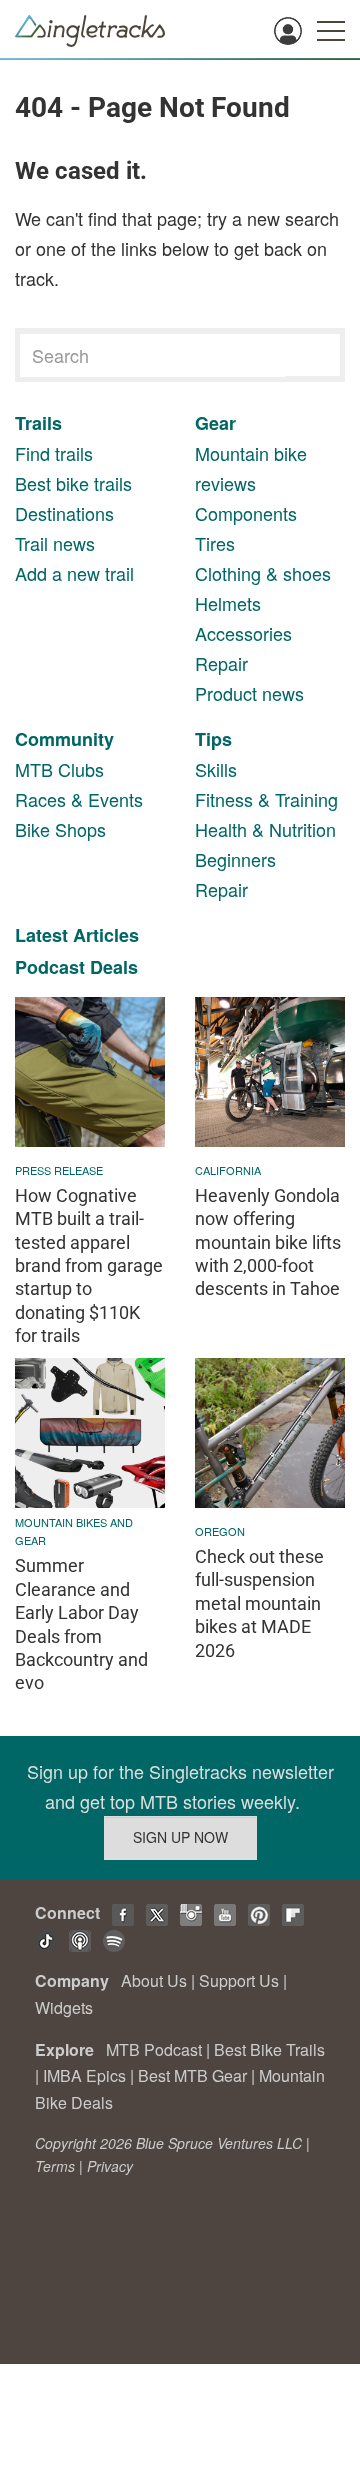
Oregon (220, 1531)
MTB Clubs (59, 769)
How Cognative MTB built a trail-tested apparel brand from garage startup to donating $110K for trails (89, 1265)
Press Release (59, 1170)
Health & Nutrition (265, 829)
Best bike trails (73, 483)
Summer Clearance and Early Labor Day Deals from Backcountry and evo (81, 1624)
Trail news (55, 543)
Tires (215, 543)
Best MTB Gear (192, 2075)
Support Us (239, 1980)
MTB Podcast (154, 2049)
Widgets (64, 2007)
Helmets (228, 603)
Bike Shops (60, 829)
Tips (213, 739)
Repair (221, 663)
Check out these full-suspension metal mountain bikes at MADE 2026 (259, 1603)
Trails (38, 423)
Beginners (235, 859)
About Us (154, 1980)
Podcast (50, 967)
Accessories (243, 633)
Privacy (110, 2166)
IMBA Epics (84, 2075)
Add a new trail (74, 573)
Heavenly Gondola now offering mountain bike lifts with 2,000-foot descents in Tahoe (268, 1242)
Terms (55, 2166)
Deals (114, 967)
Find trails (54, 453)
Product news (249, 693)
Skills (216, 769)
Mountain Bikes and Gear (74, 1531)
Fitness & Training (266, 799)
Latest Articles (77, 935)
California (228, 1170)
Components (246, 513)
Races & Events (79, 799)
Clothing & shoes (263, 573)
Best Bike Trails (269, 2049)
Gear (215, 423)
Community (64, 739)
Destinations (64, 513)
